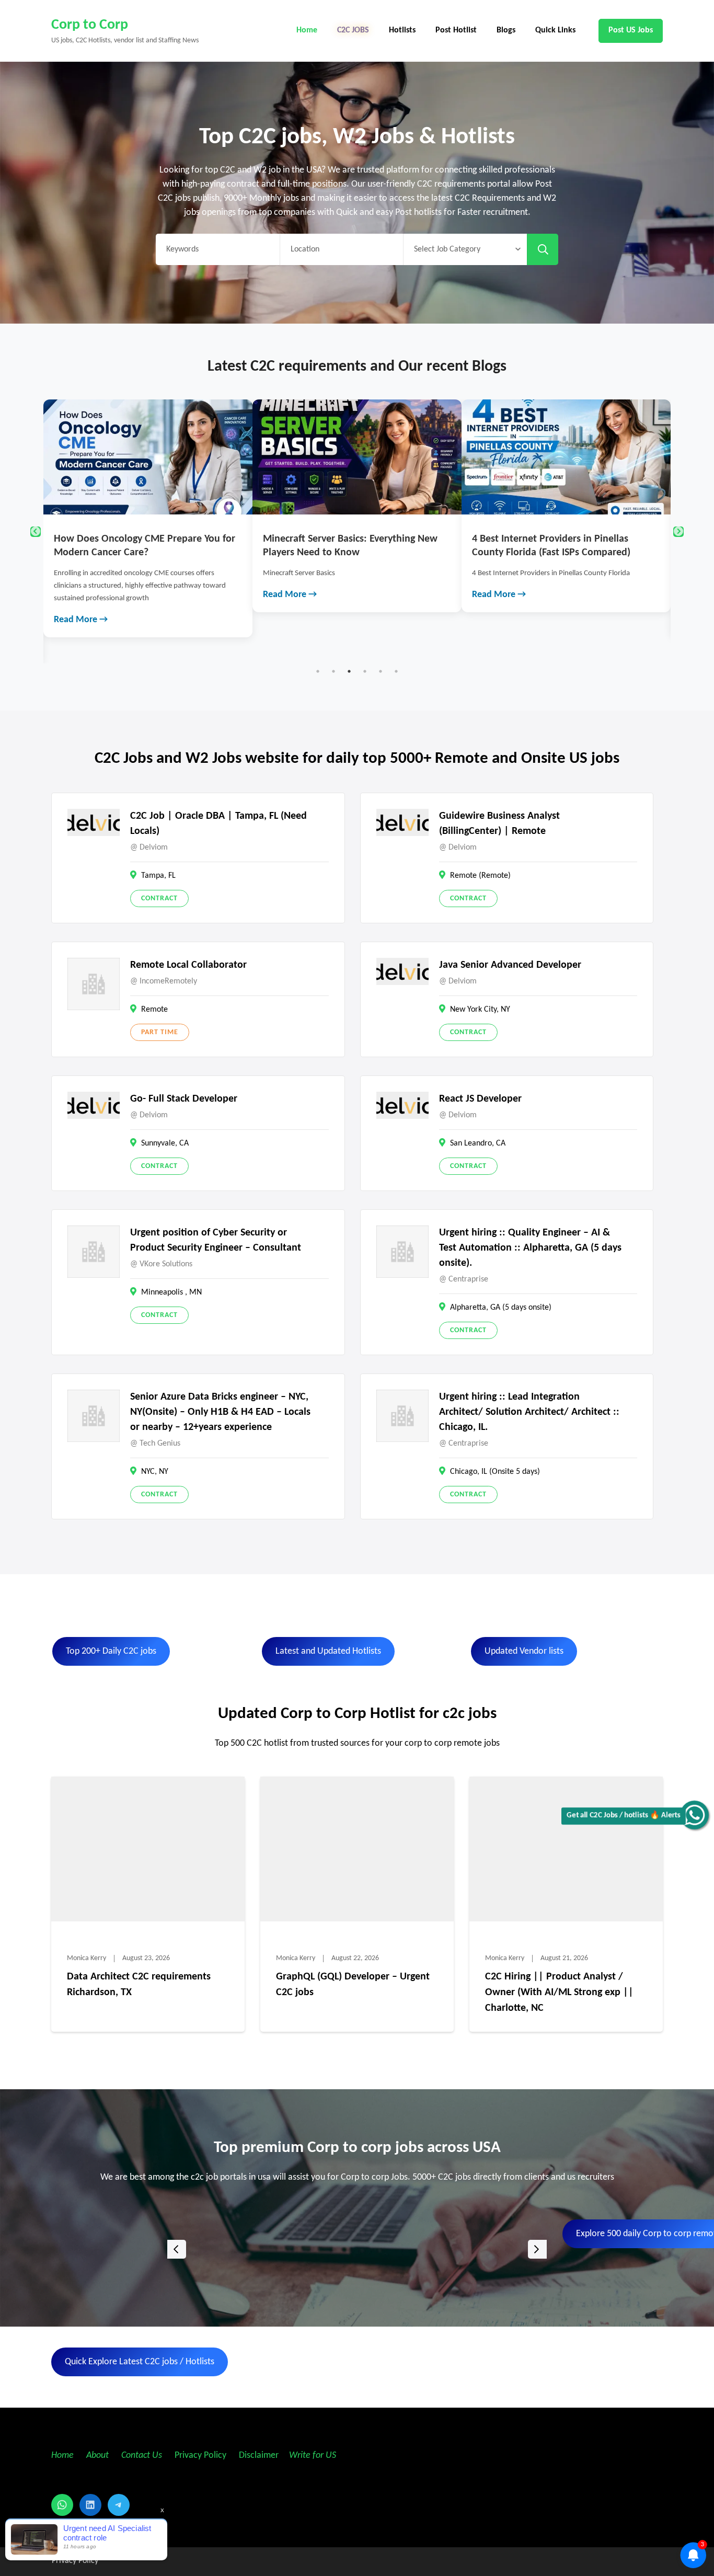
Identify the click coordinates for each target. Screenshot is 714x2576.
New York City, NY (480, 1010)
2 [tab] (333, 671)
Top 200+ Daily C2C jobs (111, 1651)
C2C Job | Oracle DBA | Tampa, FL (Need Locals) (218, 824)
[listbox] (357, 2249)
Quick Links (555, 30)
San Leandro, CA (478, 1143)
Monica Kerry (87, 1958)
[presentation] (177, 2249)
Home (307, 30)
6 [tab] (396, 671)
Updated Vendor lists (524, 1651)
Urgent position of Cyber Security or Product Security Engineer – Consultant (216, 1240)
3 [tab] (349, 671)
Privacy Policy (199, 2455)
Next (678, 532)
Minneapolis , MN (171, 1292)
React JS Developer (480, 1099)
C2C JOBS (353, 30)
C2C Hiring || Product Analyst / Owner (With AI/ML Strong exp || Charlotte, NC (559, 1993)
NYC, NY (155, 1472)
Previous (36, 532)
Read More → (81, 595)
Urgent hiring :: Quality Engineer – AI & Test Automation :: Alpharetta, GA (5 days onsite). (530, 1248)
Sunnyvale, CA (165, 1143)
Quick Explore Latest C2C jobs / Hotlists (140, 2362)
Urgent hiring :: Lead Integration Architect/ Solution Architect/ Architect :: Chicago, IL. (529, 1412)
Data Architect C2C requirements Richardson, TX (139, 1985)
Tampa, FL (158, 876)
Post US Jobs (631, 30)
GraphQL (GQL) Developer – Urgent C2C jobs (353, 1985)
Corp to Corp (90, 25)
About (99, 2455)
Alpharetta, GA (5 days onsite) (501, 1308)
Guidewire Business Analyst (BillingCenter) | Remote (499, 824)
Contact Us (142, 2455)
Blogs (506, 30)
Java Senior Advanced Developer (510, 965)
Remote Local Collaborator (188, 965)
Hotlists (402, 30)
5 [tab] (381, 671)
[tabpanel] (148, 506)
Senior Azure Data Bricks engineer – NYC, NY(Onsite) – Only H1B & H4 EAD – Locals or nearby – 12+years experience (220, 1412)
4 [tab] (365, 671)
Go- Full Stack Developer (184, 1099)
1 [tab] (318, 671)
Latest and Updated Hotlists (328, 1651)
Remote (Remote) (480, 876)
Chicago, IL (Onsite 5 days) (495, 1472)
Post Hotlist (456, 30)
